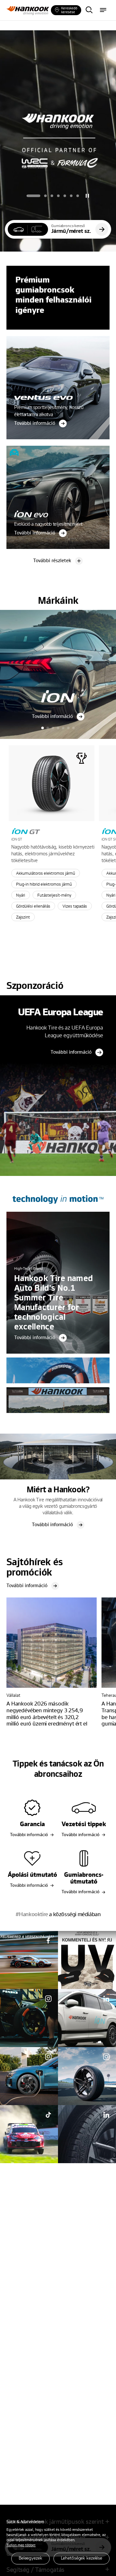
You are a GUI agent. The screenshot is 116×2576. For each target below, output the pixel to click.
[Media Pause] (87, 196)
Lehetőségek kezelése (82, 2558)
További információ (71, 1052)
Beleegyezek (30, 2558)
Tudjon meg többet (21, 2545)
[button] (34, 196)
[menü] (103, 10)
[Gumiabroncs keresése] (89, 10)
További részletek (52, 560)
